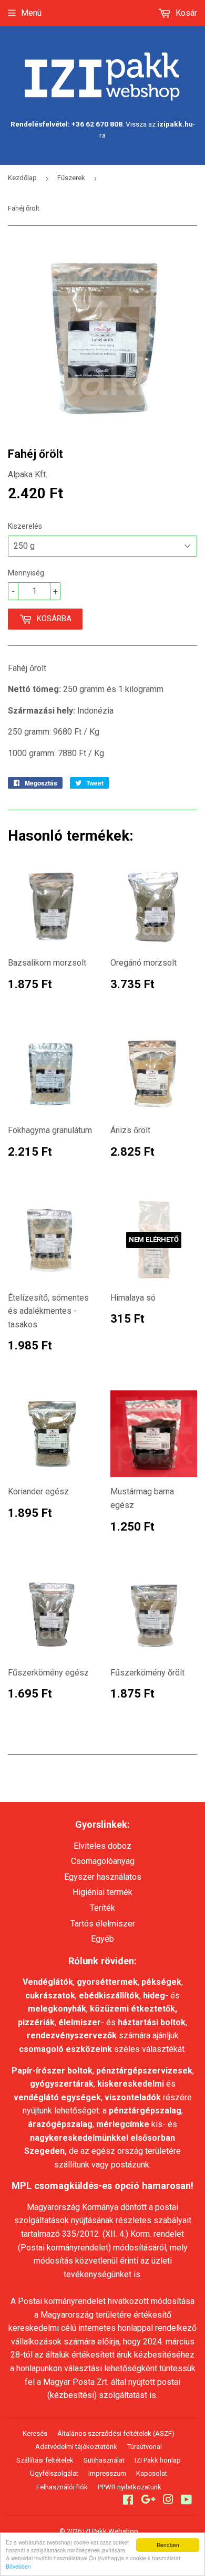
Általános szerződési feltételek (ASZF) (116, 2433)
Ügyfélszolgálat (54, 2473)
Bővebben (18, 2566)
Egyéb (102, 1939)
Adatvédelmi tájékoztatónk (76, 2447)
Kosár (185, 13)
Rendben (168, 2545)
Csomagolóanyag (103, 1861)
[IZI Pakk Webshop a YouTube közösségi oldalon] (186, 2501)
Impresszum (107, 2473)
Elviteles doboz (102, 1846)
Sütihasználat (104, 2460)
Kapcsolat (152, 2473)
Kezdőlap (22, 178)
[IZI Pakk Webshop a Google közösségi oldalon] (148, 2501)
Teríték (102, 1908)
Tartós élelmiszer (103, 1924)
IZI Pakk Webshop (111, 2531)
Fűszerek (71, 178)
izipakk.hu (175, 124)
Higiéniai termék (102, 1892)
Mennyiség (26, 573)
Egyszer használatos (103, 1877)
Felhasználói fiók (62, 2487)
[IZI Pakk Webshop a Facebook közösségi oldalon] (128, 2501)
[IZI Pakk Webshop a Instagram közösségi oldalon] (168, 2501)
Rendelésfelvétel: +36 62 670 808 (66, 124)
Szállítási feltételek (45, 2460)
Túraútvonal (145, 2447)
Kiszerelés (25, 526)
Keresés (35, 2433)
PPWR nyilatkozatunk (130, 2487)
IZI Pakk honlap (158, 2460)
